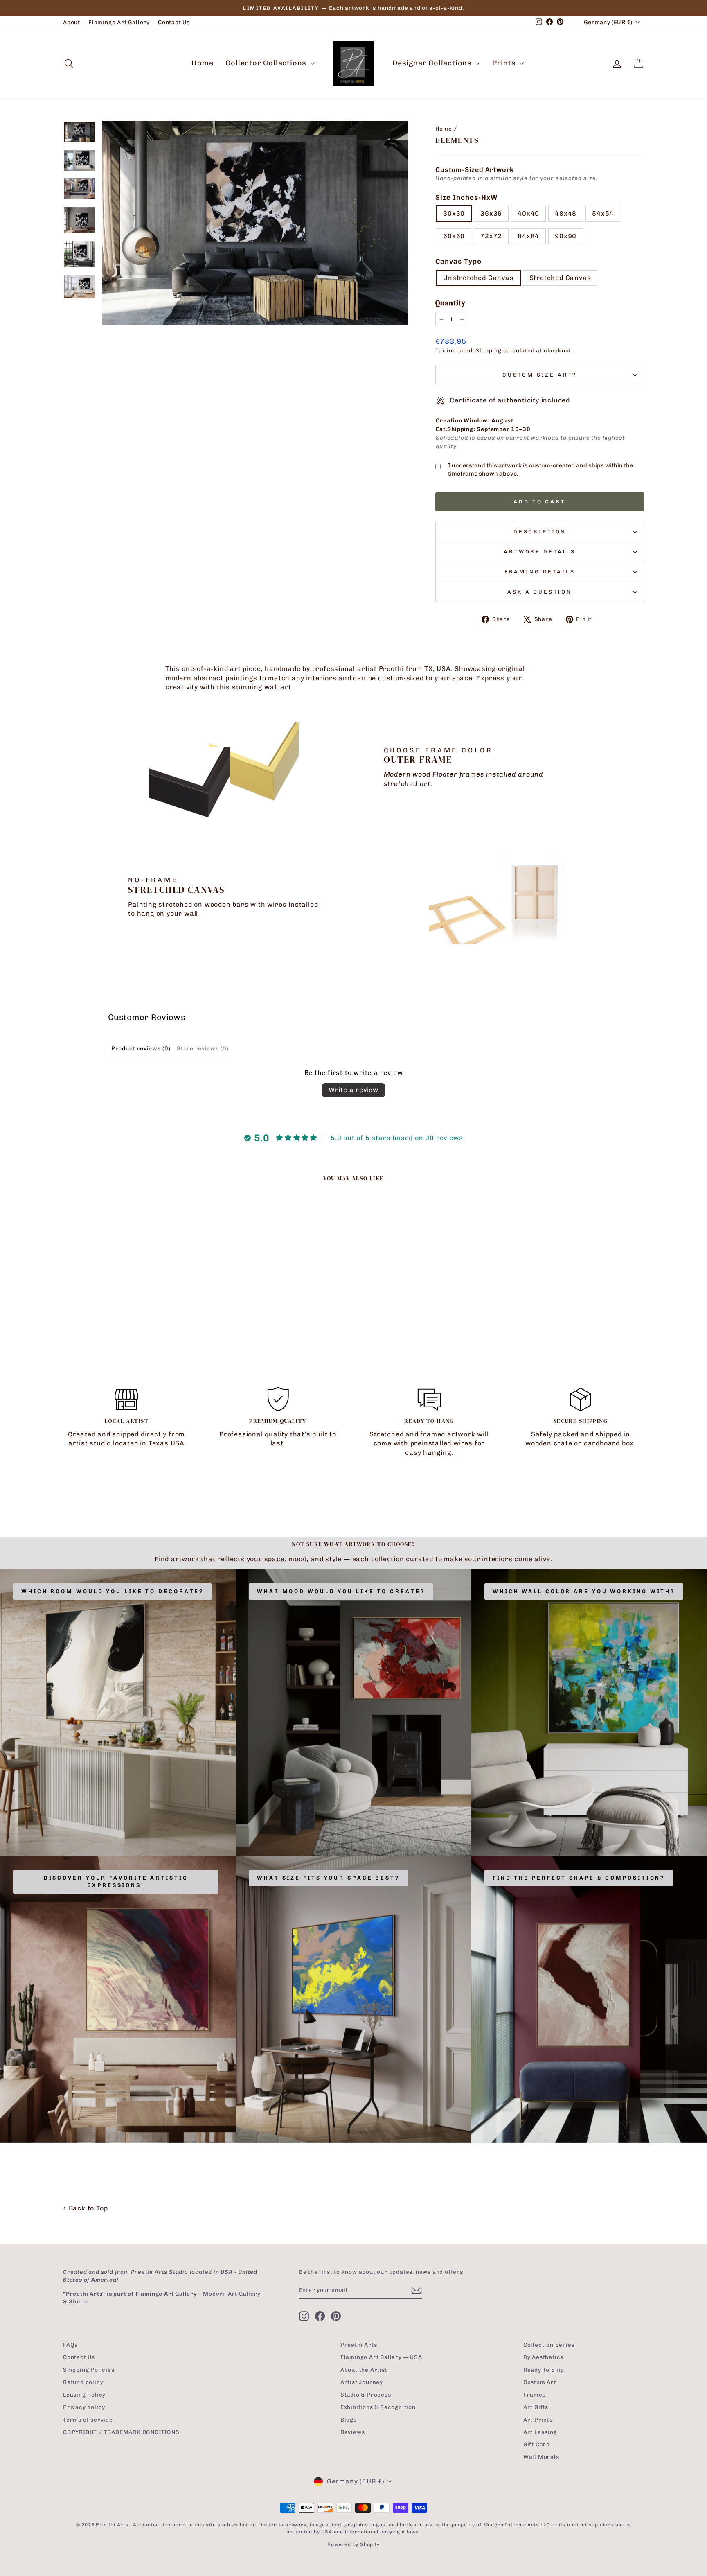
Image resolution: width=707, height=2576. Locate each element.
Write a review (353, 1090)
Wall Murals (541, 2457)
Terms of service (88, 2420)
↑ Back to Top (85, 2208)
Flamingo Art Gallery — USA (381, 2357)
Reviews (353, 2432)
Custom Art (540, 2382)
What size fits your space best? (328, 1878)
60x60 (454, 236)
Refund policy (83, 2382)
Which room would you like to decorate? (113, 1591)
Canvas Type (458, 261)
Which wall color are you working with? (584, 1591)
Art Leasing (540, 2432)
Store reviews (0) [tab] (203, 1049)
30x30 (454, 213)
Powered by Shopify (353, 2544)
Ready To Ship (544, 2370)
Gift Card (537, 2444)
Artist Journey (362, 2382)
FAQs (70, 2345)
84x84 (528, 236)
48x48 (566, 213)
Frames (535, 2395)
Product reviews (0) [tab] (141, 1049)
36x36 (491, 213)
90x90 (566, 236)
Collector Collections (267, 63)
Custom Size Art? (540, 375)
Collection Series (549, 2345)
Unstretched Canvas (478, 278)
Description (540, 532)
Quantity (450, 303)
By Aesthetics (543, 2357)
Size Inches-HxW (467, 197)
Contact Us (174, 22)
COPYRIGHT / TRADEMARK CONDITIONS (121, 2432)
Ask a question (540, 592)
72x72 (491, 236)
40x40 (528, 213)
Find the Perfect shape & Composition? (579, 1878)
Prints (505, 63)
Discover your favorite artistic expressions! (116, 1882)
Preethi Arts (359, 2345)
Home (202, 63)
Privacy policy (84, 2407)
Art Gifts (536, 2407)
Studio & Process (366, 2395)
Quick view (132, 1296)
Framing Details (540, 572)
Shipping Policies (89, 2370)
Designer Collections (433, 63)
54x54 (603, 213)
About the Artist (364, 2370)
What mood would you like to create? (341, 1591)
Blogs (349, 2420)
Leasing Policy (84, 2395)
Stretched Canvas (560, 278)
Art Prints (538, 2420)
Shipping (488, 350)
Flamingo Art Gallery (119, 22)
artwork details (540, 552)
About (72, 22)
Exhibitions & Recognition (378, 2407)
